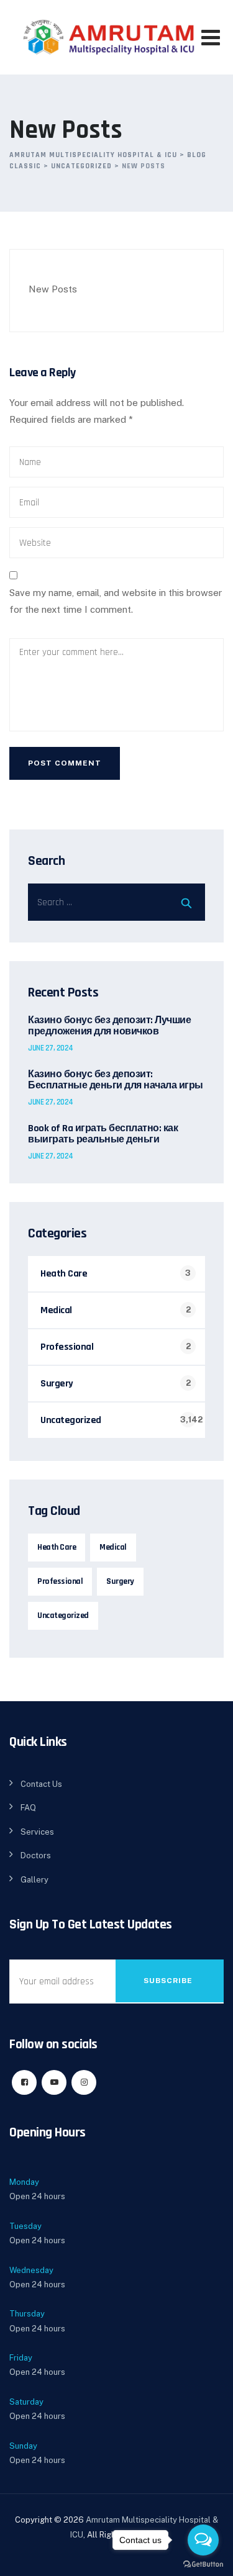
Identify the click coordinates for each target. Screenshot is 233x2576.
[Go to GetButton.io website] (203, 2564)
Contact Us (41, 1784)
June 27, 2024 (51, 1048)
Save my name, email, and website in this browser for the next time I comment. (116, 601)
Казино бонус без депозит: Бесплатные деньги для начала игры (116, 1080)
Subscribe (168, 1981)
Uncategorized (71, 1420)
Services (37, 1832)
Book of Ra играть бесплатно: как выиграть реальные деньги (103, 1134)
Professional (67, 1347)
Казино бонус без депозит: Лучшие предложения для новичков (109, 1026)
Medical (56, 1310)
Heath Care (64, 1274)
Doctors (36, 1855)
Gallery (34, 1880)
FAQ (28, 1808)
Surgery (57, 1384)
